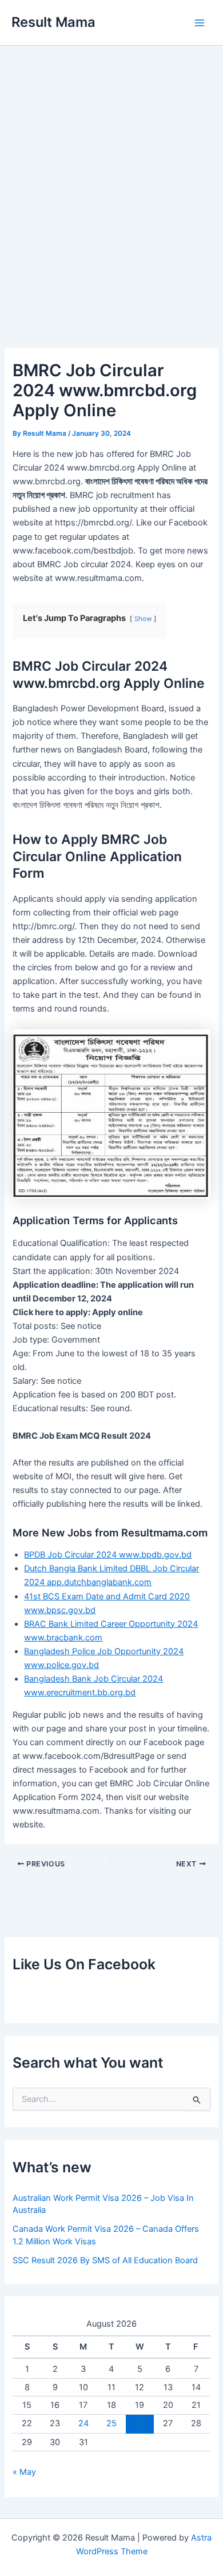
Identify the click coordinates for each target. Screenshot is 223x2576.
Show (143, 619)
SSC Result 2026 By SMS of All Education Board (105, 2260)
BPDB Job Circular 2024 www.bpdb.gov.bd (108, 1555)
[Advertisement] (111, 197)
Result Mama (53, 22)
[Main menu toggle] (200, 23)
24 (83, 2423)
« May (24, 2472)
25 (111, 2423)
